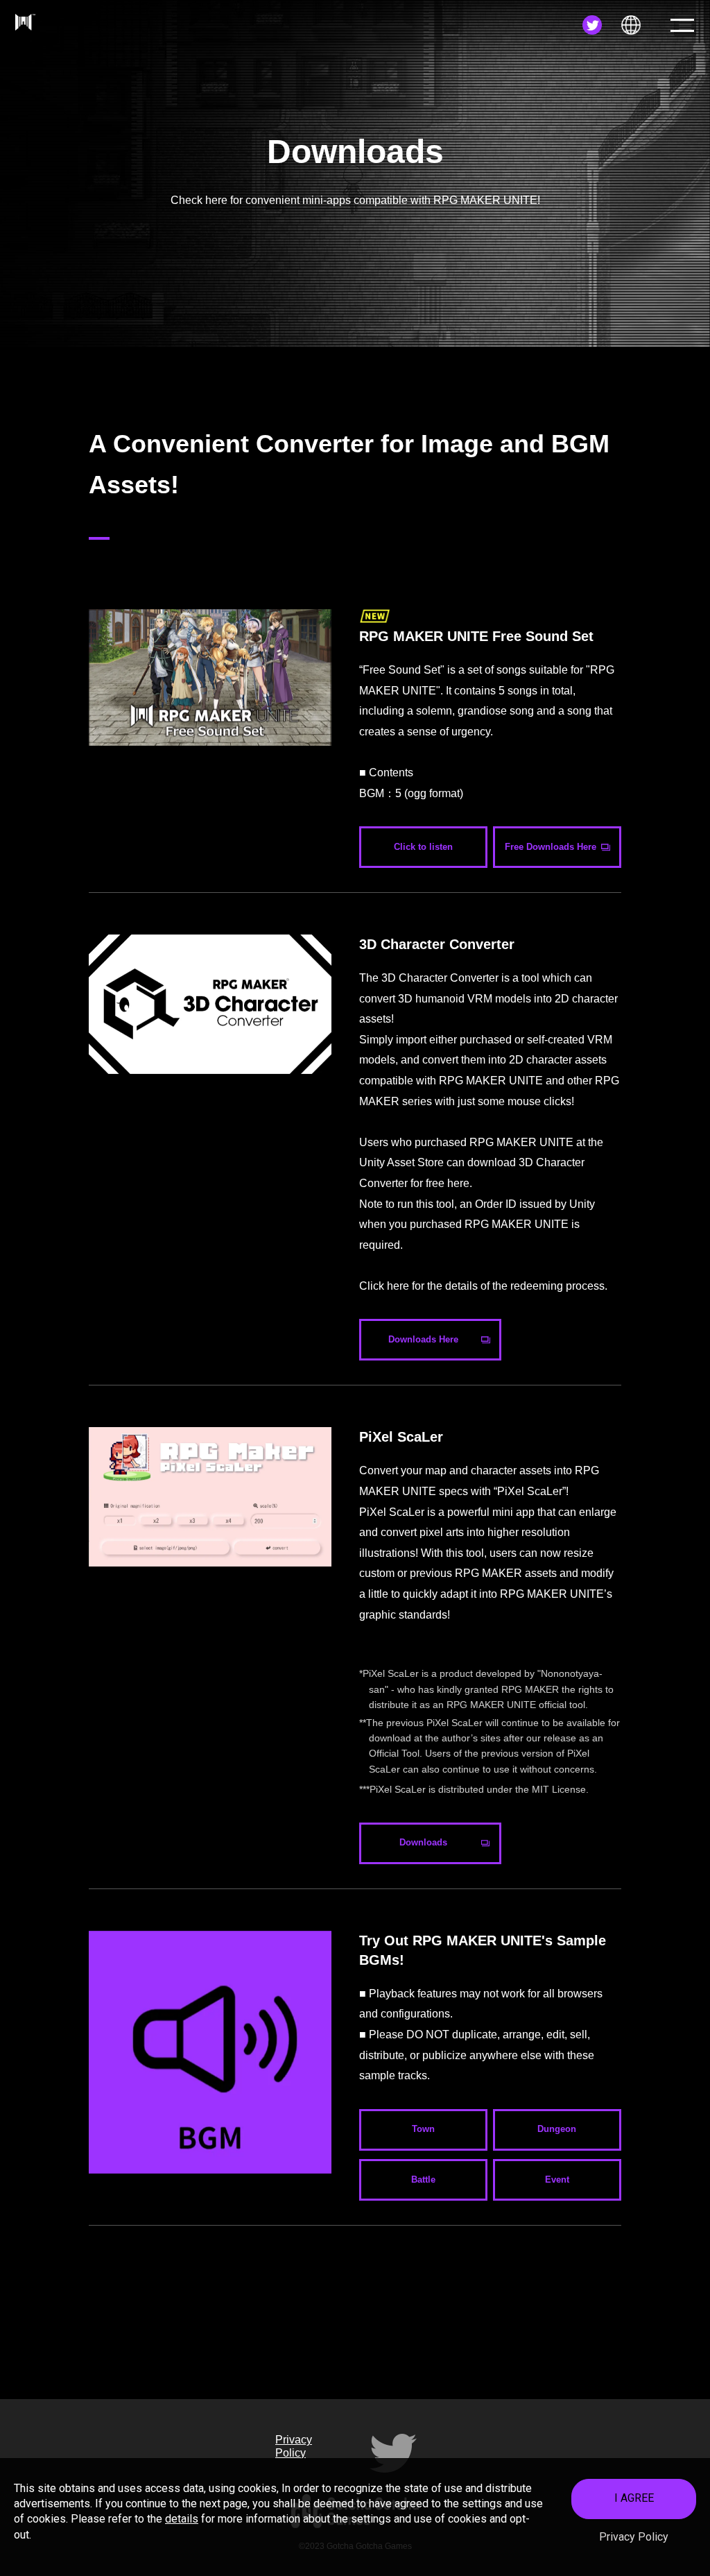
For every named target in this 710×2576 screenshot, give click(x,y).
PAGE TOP (668, 2364)
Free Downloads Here (551, 847)
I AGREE (634, 2498)
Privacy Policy (634, 2537)
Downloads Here (423, 1339)
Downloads (423, 1842)
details (182, 2519)
